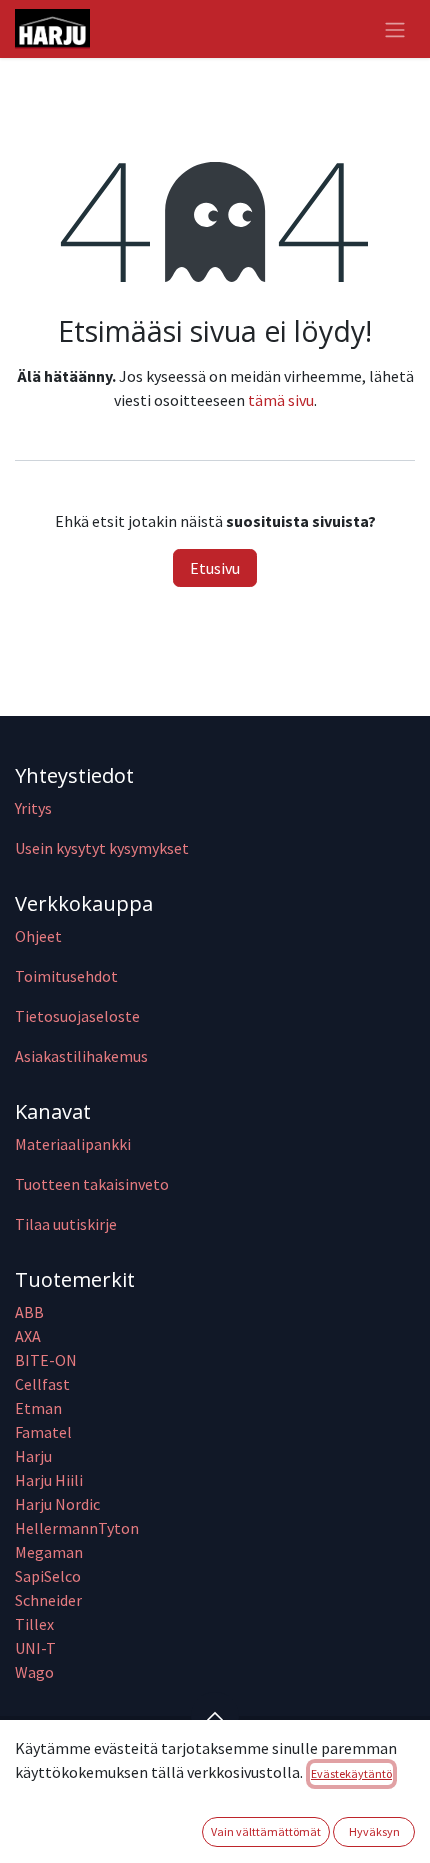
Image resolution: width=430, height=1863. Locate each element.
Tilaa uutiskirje (66, 1224)
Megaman (49, 1552)
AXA (28, 1336)
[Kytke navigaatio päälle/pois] (395, 29)
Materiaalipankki (73, 1144)
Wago (34, 1672)
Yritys (33, 808)
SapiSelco (48, 1576)
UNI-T (35, 1648)
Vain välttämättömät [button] (266, 1831)
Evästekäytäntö (351, 1773)
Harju (33, 1456)
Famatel (45, 1432)
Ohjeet (38, 936)
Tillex (34, 1624)
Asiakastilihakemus (81, 1056)
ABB (29, 1312)
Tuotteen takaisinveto (92, 1184)
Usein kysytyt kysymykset (102, 848)
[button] (215, 1716)
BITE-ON (46, 1360)
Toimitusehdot (66, 976)
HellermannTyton (78, 1528)
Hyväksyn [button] (374, 1831)
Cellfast (44, 1384)
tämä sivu (281, 400)
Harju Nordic (57, 1504)
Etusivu (215, 568)
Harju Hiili (49, 1480)
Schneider (50, 1600)
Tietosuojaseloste (77, 1016)
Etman (38, 1408)
